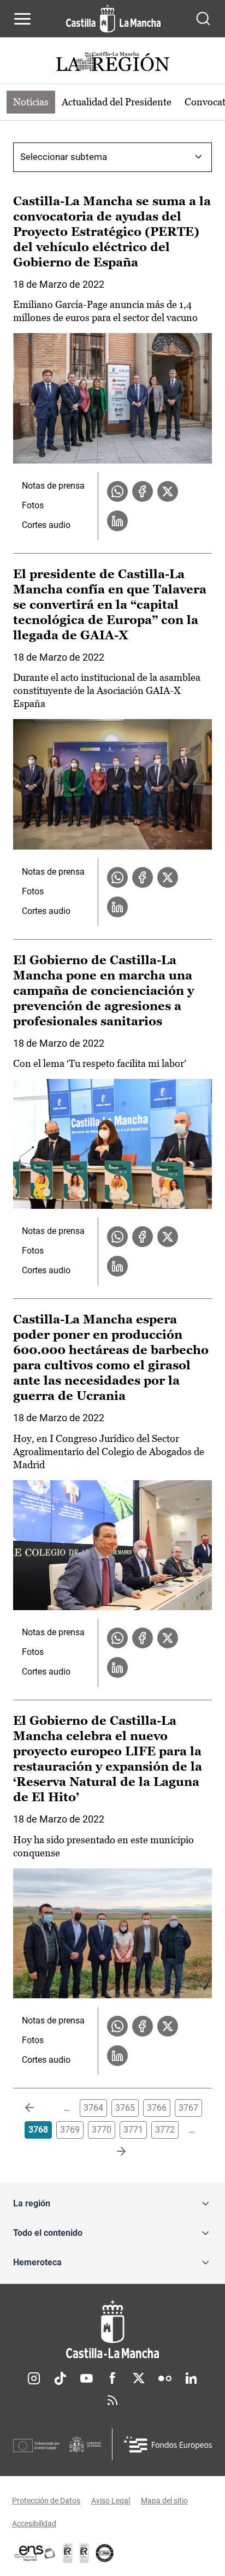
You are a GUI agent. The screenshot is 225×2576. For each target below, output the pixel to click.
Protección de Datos (46, 2501)
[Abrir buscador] (203, 19)
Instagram (34, 2378)
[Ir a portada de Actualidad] (112, 63)
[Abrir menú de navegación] (22, 19)
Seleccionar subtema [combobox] (64, 157)
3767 (188, 2108)
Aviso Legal (111, 2501)
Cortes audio (46, 525)
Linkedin (191, 2378)
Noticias (31, 102)
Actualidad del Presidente (117, 102)
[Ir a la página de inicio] (113, 19)
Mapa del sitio (164, 2501)
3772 (165, 2130)
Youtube (86, 2378)
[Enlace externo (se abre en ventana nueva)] (84, 2553)
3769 (70, 2130)
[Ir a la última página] (112, 2152)
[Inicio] (112, 2329)
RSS (112, 2400)
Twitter (139, 2378)
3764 (93, 2108)
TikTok (60, 2378)
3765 (125, 2108)
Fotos (33, 505)
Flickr (165, 2378)
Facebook (112, 2378)
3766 (157, 2108)
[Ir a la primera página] (38, 2108)
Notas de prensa (53, 486)
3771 (133, 2130)
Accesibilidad (34, 2524)
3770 (102, 2130)
